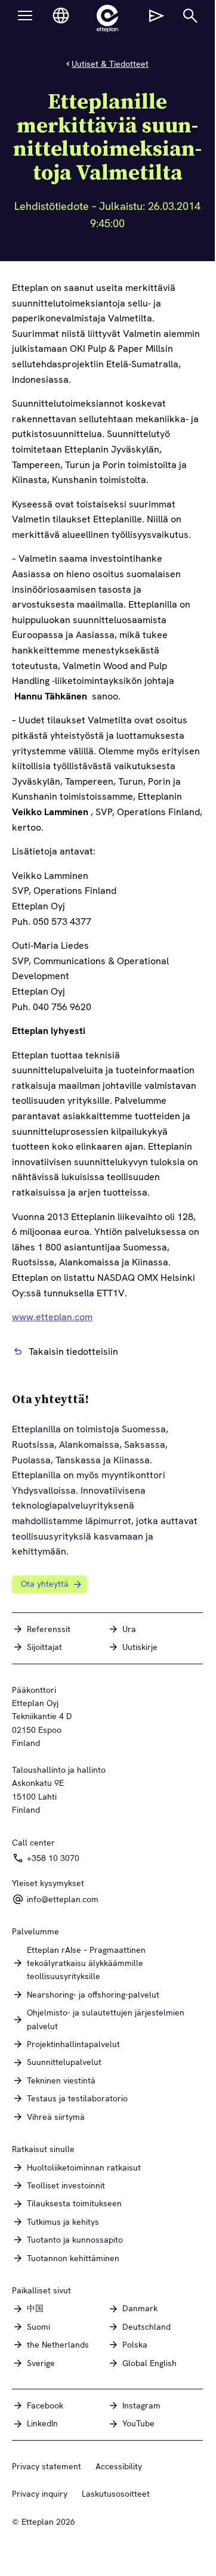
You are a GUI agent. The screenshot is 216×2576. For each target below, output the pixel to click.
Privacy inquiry (40, 2494)
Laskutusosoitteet (116, 2494)
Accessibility (119, 2466)
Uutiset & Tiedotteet (110, 64)
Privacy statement (47, 2466)
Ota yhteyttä (45, 1584)
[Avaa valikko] (25, 16)
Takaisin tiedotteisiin (73, 1352)
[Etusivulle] (107, 18)
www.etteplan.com (52, 1317)
